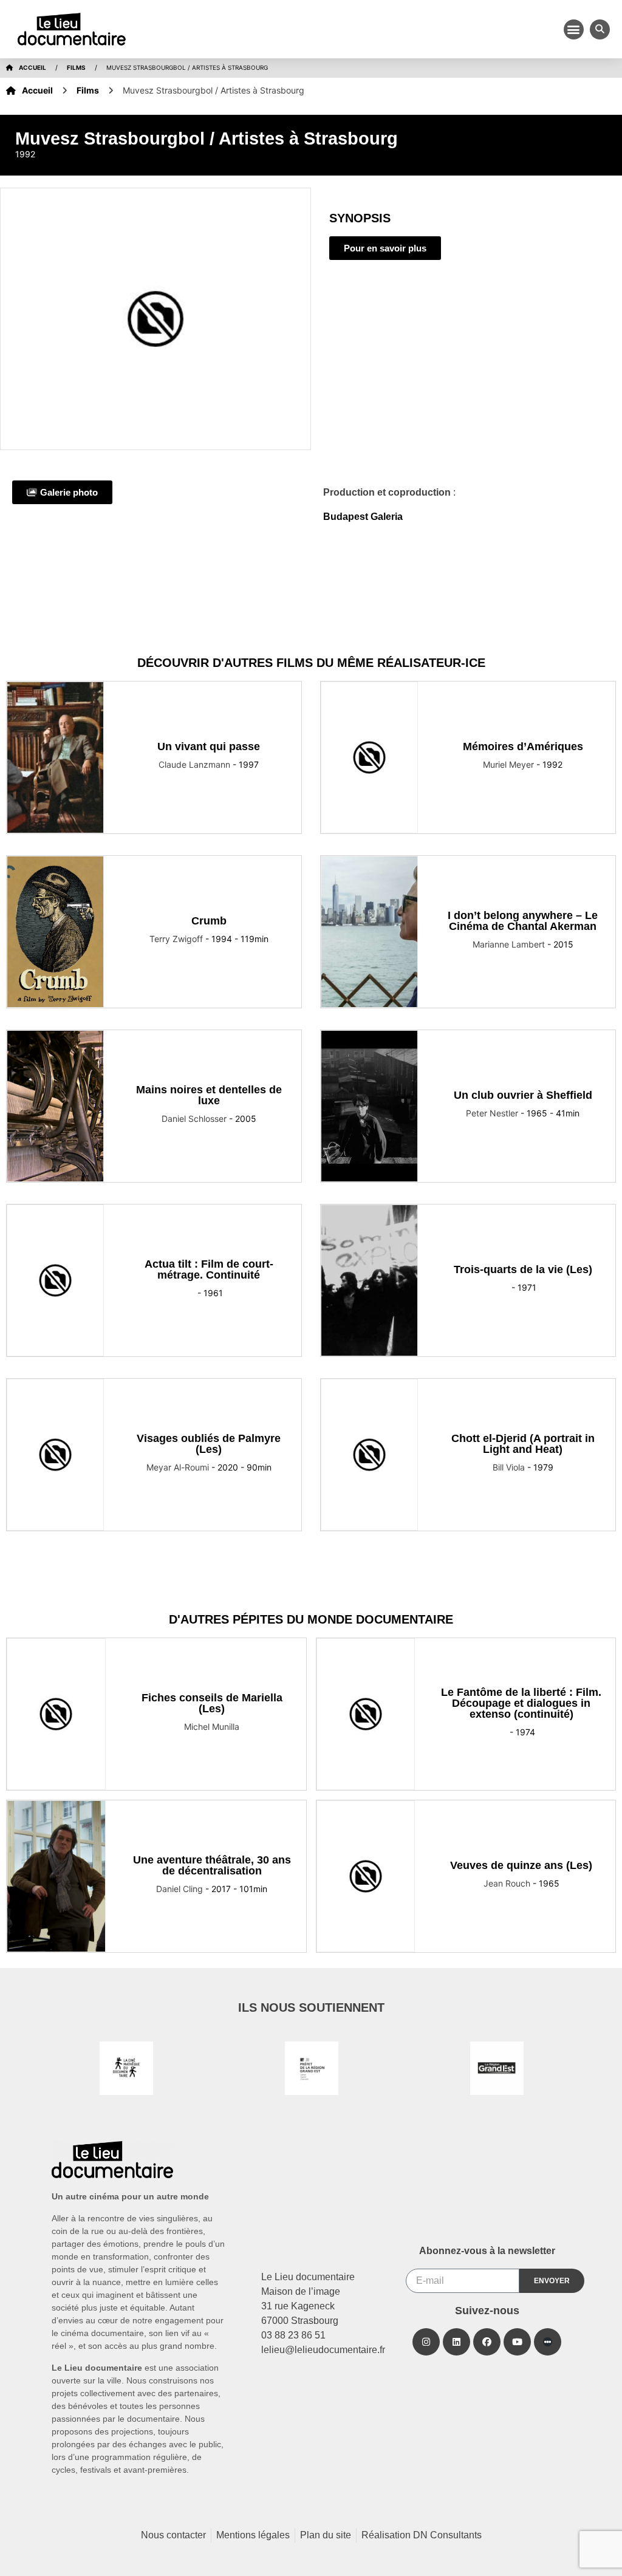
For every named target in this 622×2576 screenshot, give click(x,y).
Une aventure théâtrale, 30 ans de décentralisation (212, 1865)
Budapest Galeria (363, 517)
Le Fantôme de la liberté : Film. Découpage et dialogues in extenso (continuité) (521, 1703)
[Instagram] (426, 2342)
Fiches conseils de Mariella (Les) (212, 1703)
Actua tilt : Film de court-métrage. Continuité (209, 1269)
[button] (574, 29)
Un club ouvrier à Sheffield (523, 1095)
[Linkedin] (456, 2342)
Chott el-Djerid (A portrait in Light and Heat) (523, 1444)
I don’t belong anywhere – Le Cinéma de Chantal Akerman (523, 921)
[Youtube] (517, 2342)
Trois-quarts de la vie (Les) (523, 1269)
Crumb (209, 921)
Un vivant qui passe (209, 746)
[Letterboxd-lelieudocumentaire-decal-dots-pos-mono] (548, 2342)
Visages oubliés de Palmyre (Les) (209, 1444)
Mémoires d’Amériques (523, 746)
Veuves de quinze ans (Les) (521, 1865)
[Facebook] (487, 2342)
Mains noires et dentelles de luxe (209, 1095)
